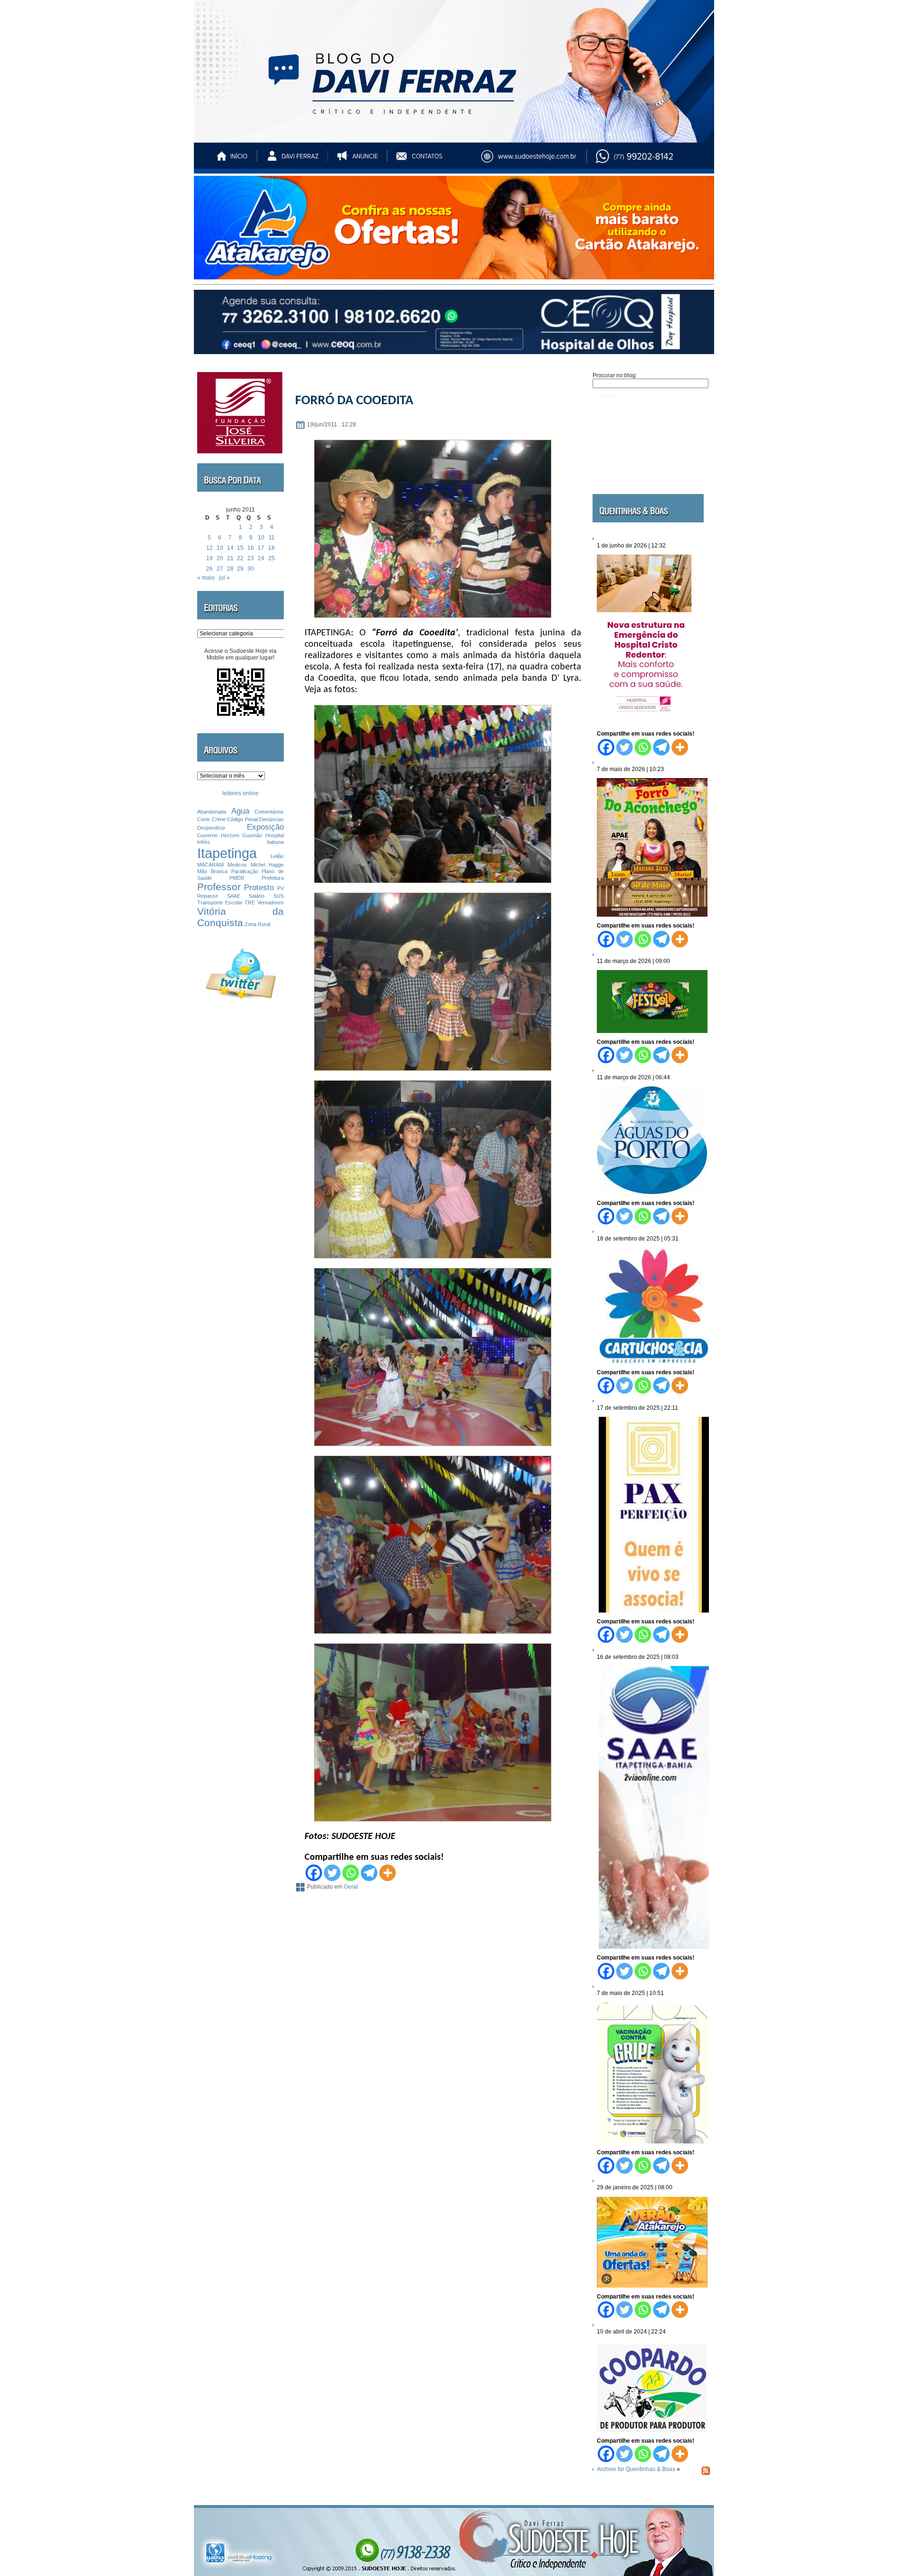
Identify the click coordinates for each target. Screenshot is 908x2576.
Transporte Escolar (220, 902)
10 (261, 538)
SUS (279, 896)
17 (261, 548)
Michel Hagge (267, 865)
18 (271, 548)
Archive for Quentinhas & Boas (636, 2469)
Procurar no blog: (615, 375)
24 (261, 558)
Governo (207, 835)
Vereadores (271, 902)
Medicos (237, 865)
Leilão (277, 856)
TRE (250, 902)
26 (210, 569)
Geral (351, 1887)
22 (240, 558)
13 (220, 548)
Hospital (275, 835)
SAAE (234, 896)
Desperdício (211, 828)
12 (210, 548)
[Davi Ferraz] (293, 160)
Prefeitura (273, 878)
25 (271, 558)
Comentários (269, 812)
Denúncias (271, 819)
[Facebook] (314, 1873)
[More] (388, 1873)
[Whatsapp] (351, 1873)
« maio (206, 578)
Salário (257, 896)
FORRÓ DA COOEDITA (354, 401)
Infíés (204, 842)
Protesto (259, 888)
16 (251, 548)
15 (240, 548)
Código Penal (242, 819)
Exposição (265, 827)
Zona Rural (257, 924)
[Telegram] (369, 1873)
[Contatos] (428, 160)
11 (272, 538)
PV (280, 888)
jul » (224, 578)
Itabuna (275, 842)
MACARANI (211, 865)
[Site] (537, 160)
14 (230, 548)
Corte (204, 819)
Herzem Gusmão (242, 835)
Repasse (208, 896)
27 (220, 569)
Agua (240, 811)
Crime (219, 819)
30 (251, 569)
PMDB (237, 878)
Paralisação (245, 871)
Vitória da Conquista (240, 917)
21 (230, 558)
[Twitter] (332, 1873)
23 (251, 558)
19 (210, 558)
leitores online (240, 793)
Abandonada (212, 812)
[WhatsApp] (654, 160)
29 (240, 569)
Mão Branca (212, 871)
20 (220, 558)
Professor (219, 887)
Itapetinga (227, 853)
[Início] (233, 160)
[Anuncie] (360, 160)
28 (230, 569)
